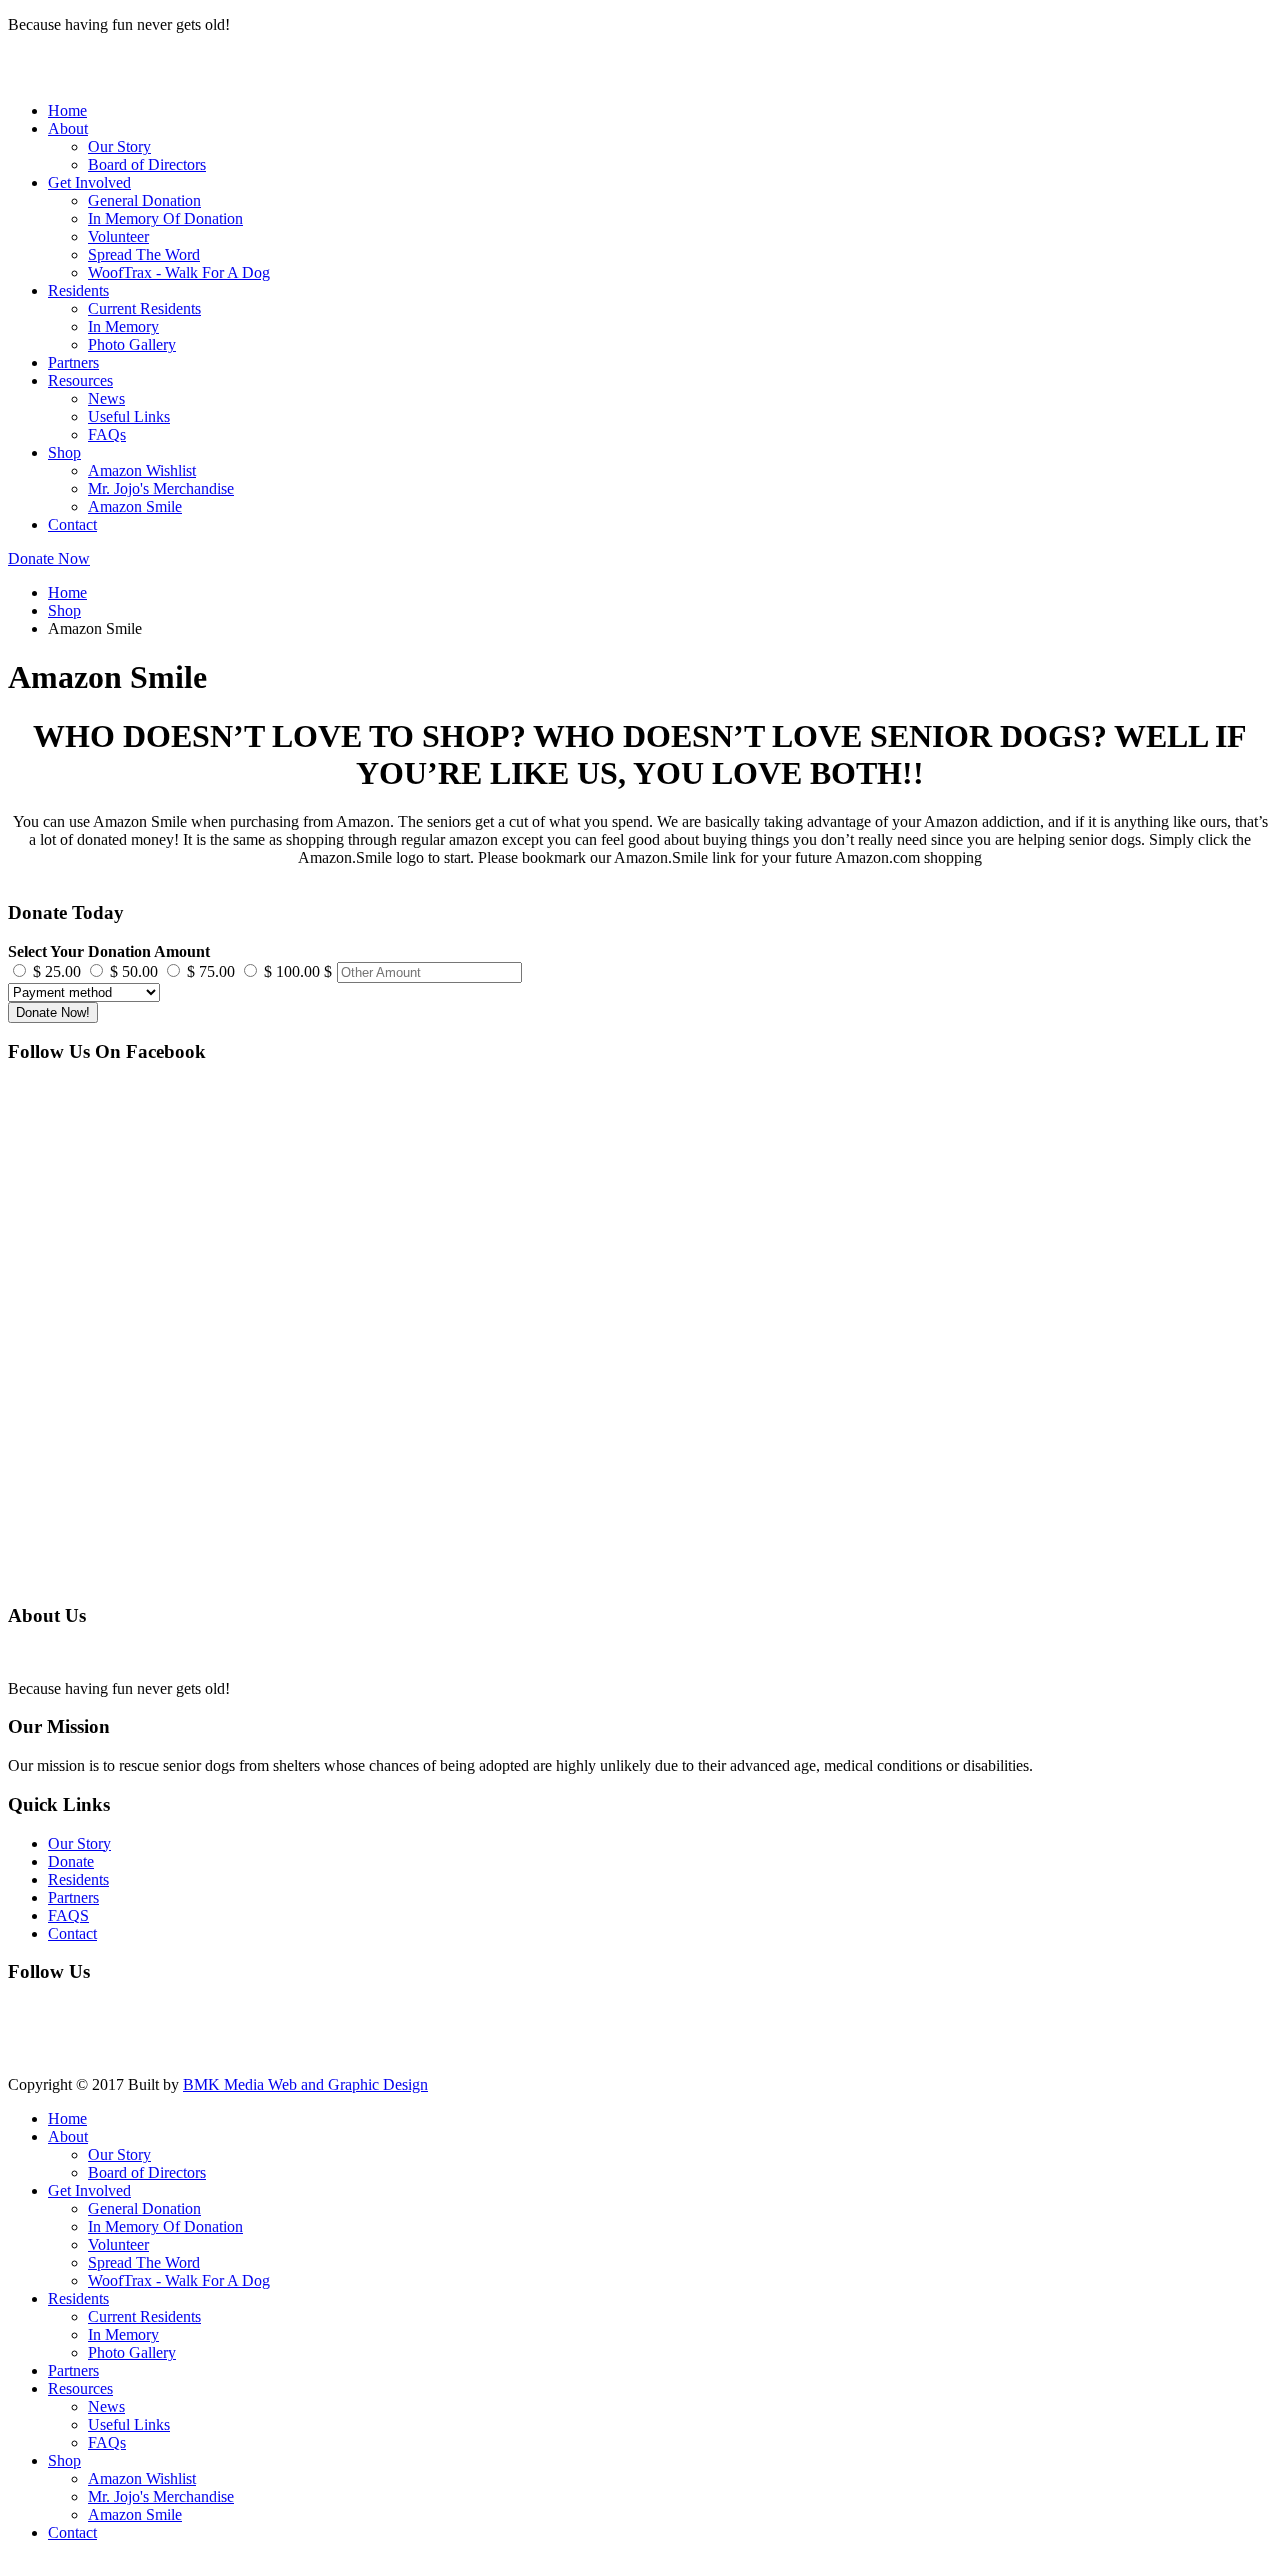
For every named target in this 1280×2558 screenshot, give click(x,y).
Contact (72, 524)
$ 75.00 (211, 971)
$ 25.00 (57, 971)
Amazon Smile (135, 506)
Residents (78, 290)
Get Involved (89, 182)
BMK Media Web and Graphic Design (305, 2084)
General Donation (144, 200)
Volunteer (118, 236)
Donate (71, 1861)
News (106, 398)
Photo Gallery (132, 344)
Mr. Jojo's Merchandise (161, 488)
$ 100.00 (292, 971)
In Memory (123, 326)
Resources (80, 380)
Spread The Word (144, 254)
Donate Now (49, 558)
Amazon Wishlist (142, 470)
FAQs (107, 434)
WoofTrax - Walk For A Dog (179, 272)
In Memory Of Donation (165, 218)
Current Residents (144, 308)
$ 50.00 (134, 971)
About (68, 128)
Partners (73, 362)
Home (67, 110)
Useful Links (129, 416)
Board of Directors (147, 164)
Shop (64, 452)
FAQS (68, 1915)
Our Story (119, 146)
